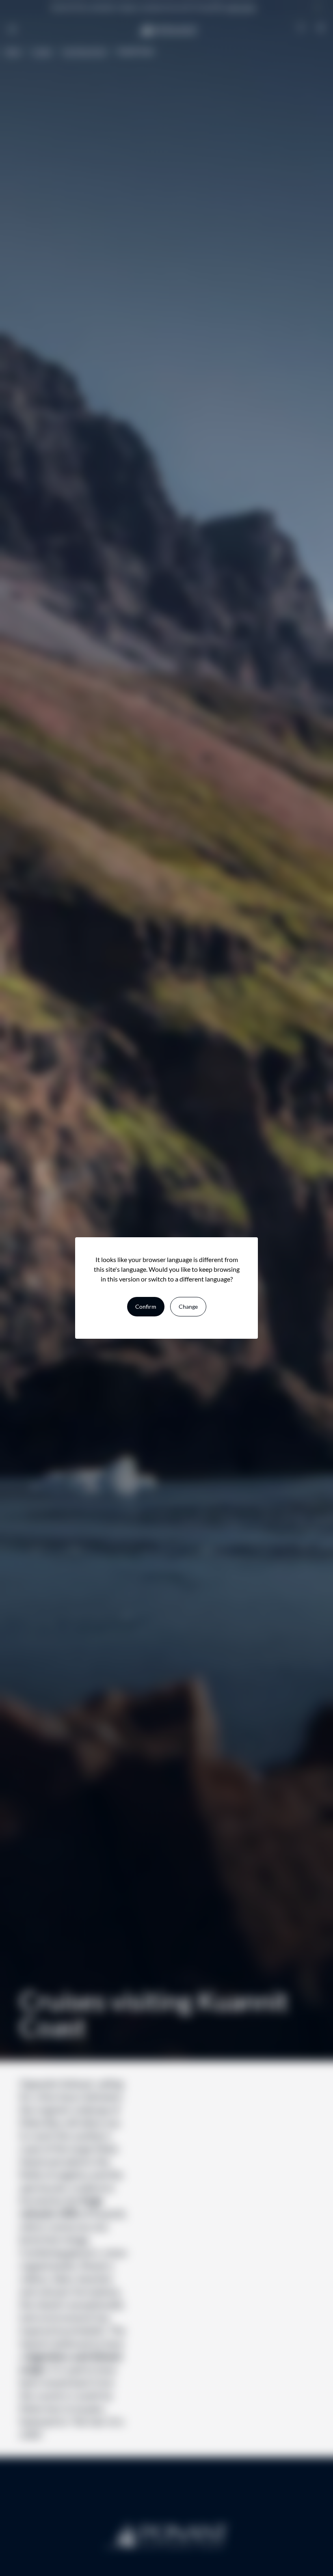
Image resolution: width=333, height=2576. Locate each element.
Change (188, 1306)
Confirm (146, 1306)
